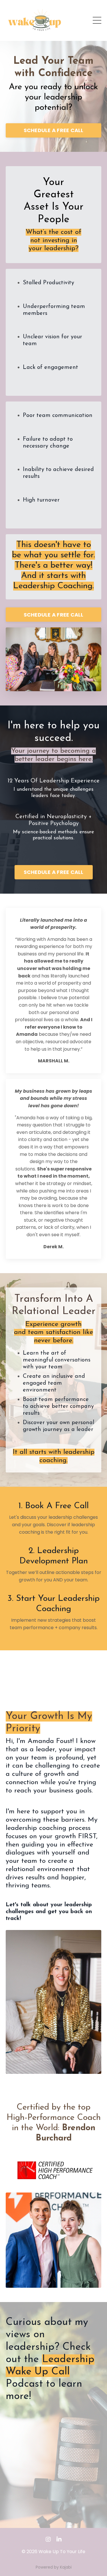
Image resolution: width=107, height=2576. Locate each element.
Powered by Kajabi (54, 2567)
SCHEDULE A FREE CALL (54, 130)
